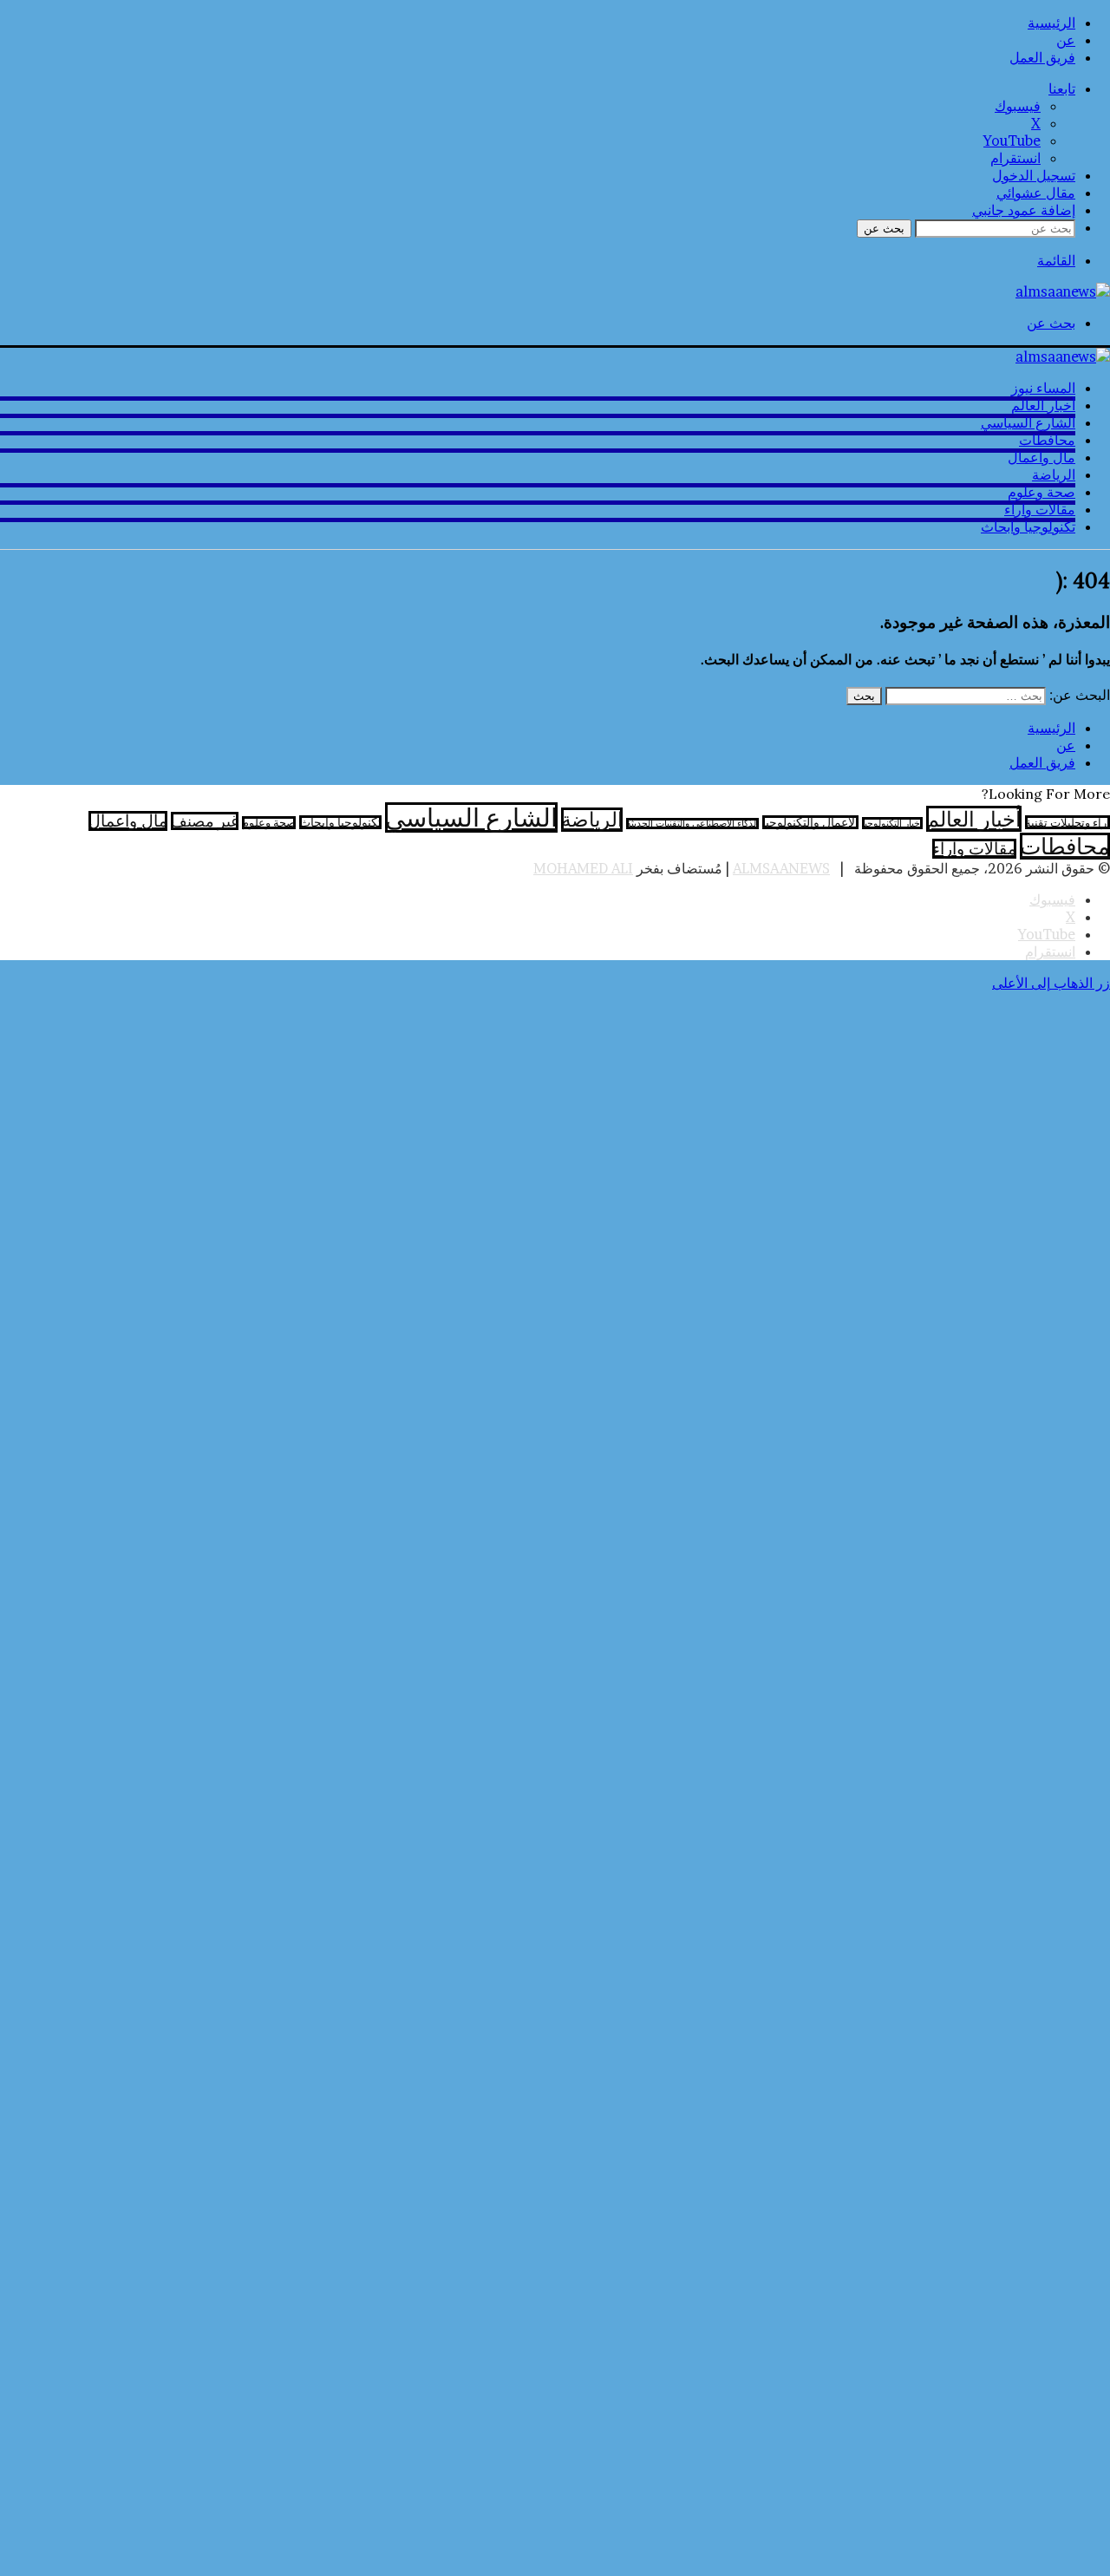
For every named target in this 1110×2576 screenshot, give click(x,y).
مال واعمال (1041, 457)
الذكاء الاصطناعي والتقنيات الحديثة (692, 824)
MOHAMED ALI (583, 868)
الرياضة (1054, 474)
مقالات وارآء (1040, 509)
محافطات (1047, 440)
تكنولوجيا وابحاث (1028, 526)
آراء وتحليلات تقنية (1068, 822)
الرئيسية (1051, 23)
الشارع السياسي (1028, 422)
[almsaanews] (1063, 291)
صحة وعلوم (1041, 492)
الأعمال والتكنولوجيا (810, 822)
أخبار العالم (1043, 405)
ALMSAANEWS (781, 868)
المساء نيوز (1043, 388)
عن (1066, 40)
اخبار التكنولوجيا (892, 823)
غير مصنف (205, 821)
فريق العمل (1042, 57)
